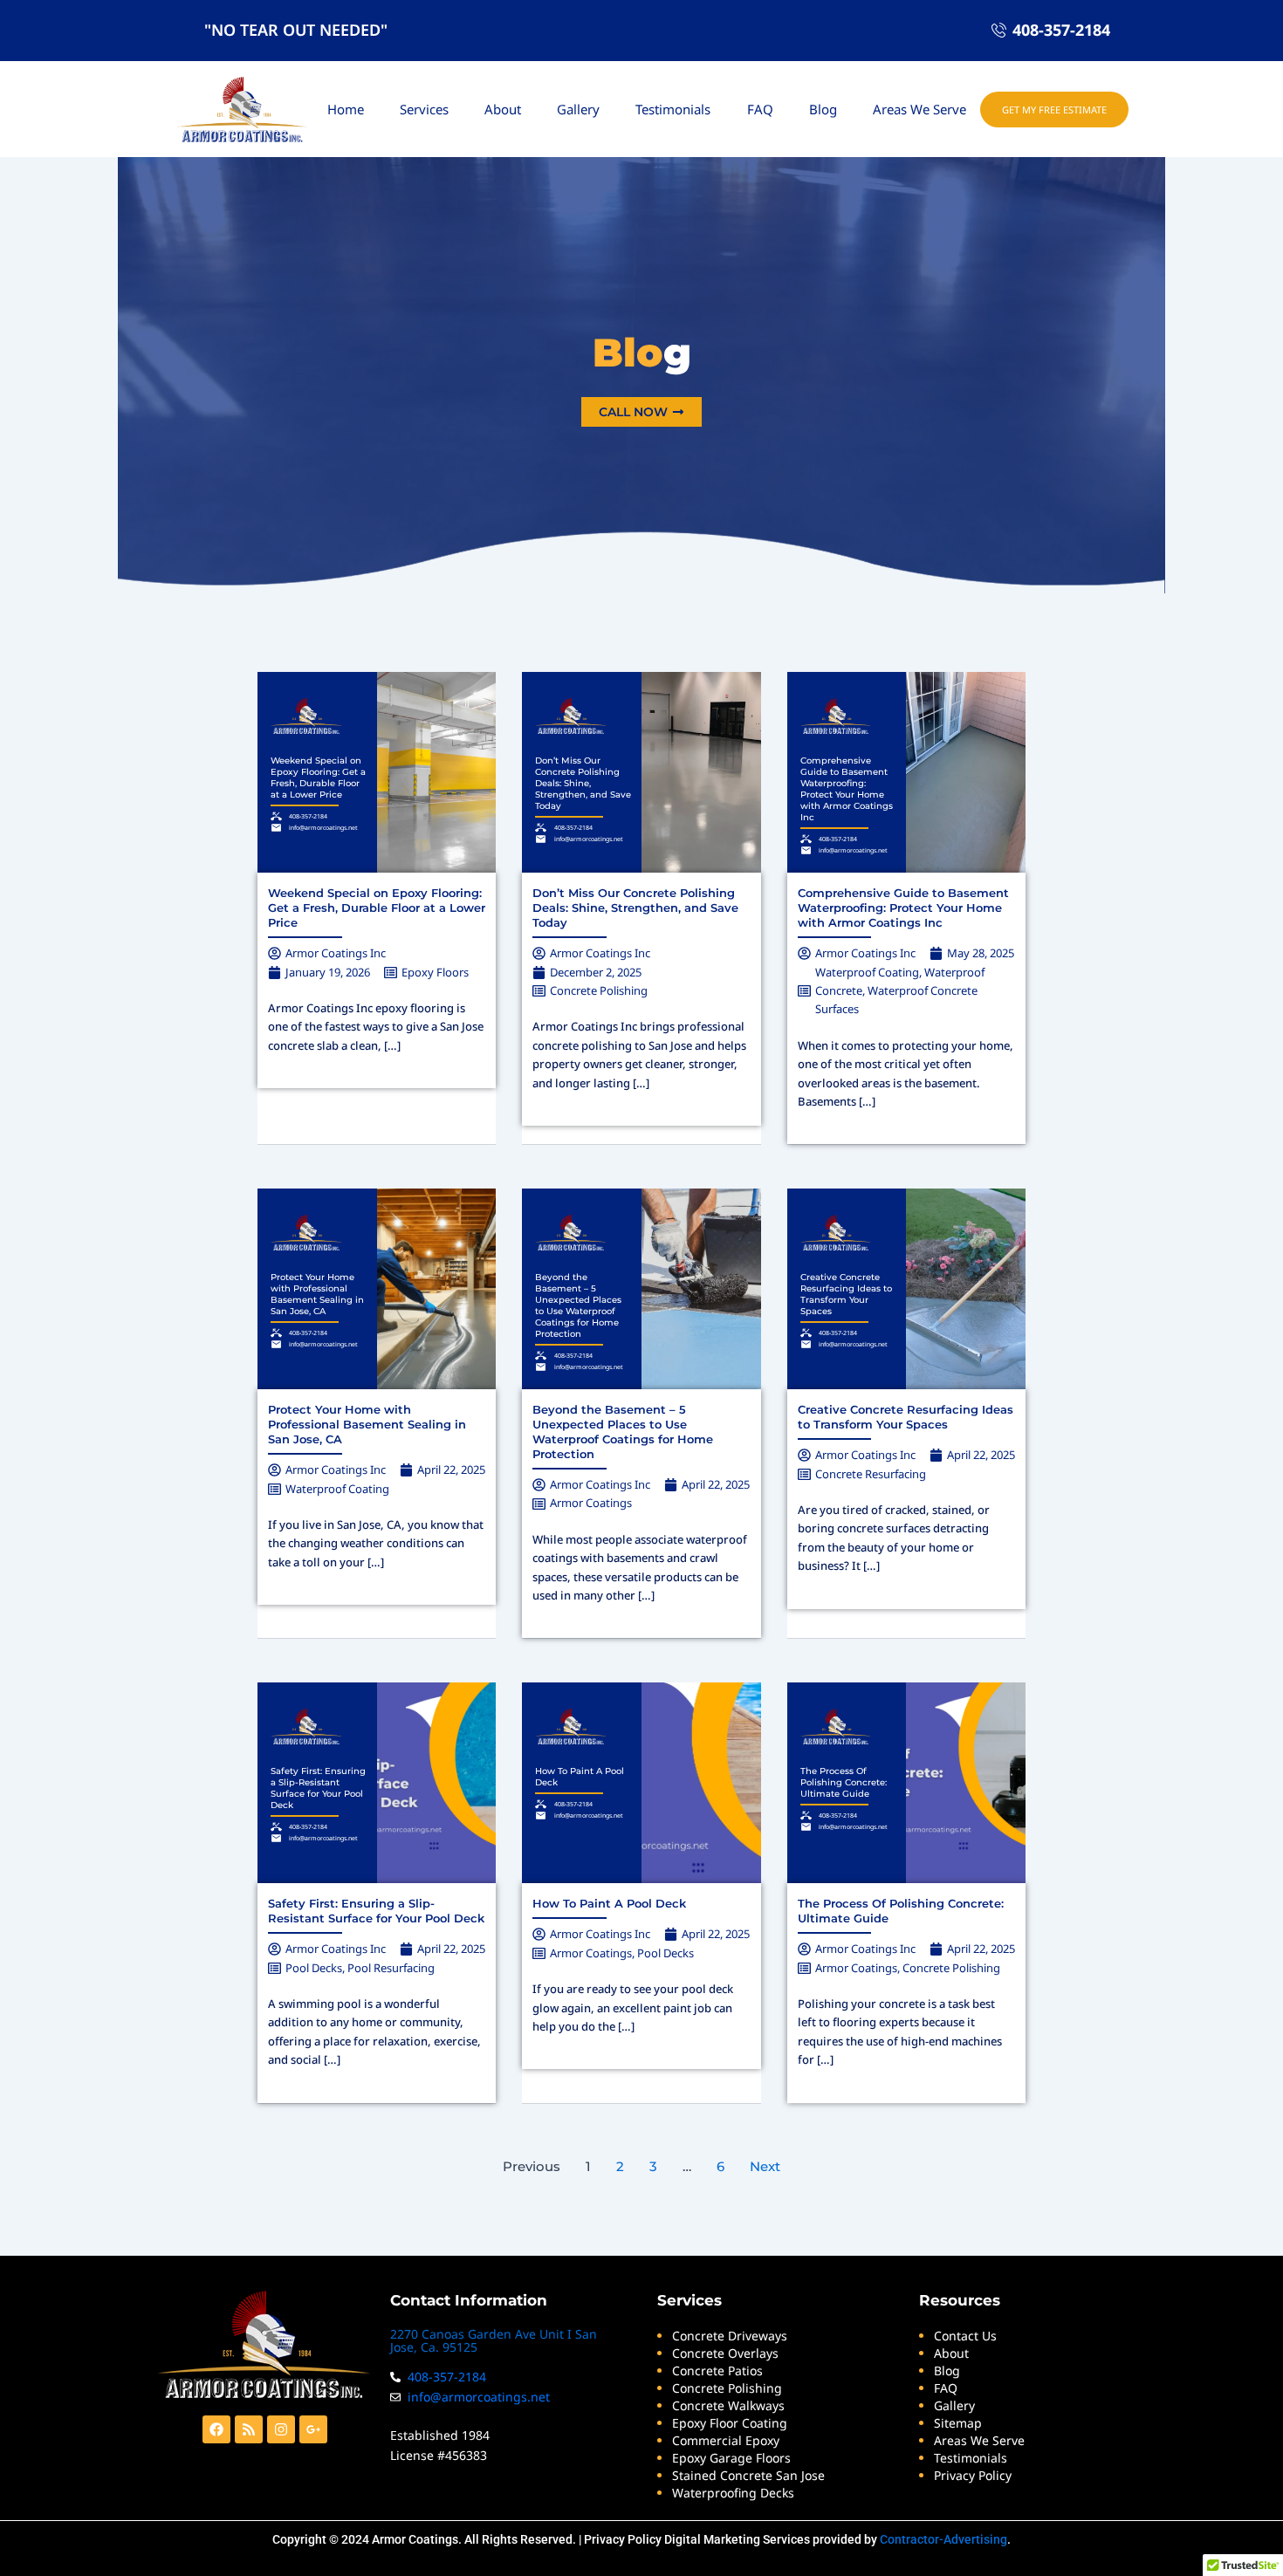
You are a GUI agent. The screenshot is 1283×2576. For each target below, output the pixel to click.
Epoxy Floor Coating (730, 2423)
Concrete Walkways (728, 2405)
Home (346, 109)
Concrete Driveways (730, 2336)
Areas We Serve (919, 109)
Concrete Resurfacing (871, 1474)
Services (424, 109)
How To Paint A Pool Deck (609, 1903)
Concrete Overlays (725, 2353)
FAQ (760, 109)
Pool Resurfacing (391, 1968)
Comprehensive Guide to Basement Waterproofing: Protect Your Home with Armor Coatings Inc (847, 789)
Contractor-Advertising (943, 2539)
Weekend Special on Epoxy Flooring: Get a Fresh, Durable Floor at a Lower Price (318, 778)
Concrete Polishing (599, 990)
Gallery (578, 109)
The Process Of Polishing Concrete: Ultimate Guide (844, 1782)
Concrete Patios (717, 2370)
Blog (823, 109)
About (503, 109)
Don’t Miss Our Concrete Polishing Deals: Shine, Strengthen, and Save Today (583, 783)
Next (765, 2166)
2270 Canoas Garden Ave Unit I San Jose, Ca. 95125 (494, 2340)
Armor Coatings (591, 1503)
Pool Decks (314, 1968)
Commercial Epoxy (726, 2440)
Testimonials (673, 109)
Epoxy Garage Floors (731, 2458)
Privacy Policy (623, 2539)
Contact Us (965, 2336)
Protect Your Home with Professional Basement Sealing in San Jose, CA (317, 1294)
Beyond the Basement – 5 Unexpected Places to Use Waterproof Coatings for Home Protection (578, 1305)
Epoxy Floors (435, 972)
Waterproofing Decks (733, 2493)
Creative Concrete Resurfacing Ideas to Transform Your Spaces (846, 1294)
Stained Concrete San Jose (748, 2475)
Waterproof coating (867, 972)
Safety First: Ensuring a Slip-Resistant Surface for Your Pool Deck (318, 1788)
